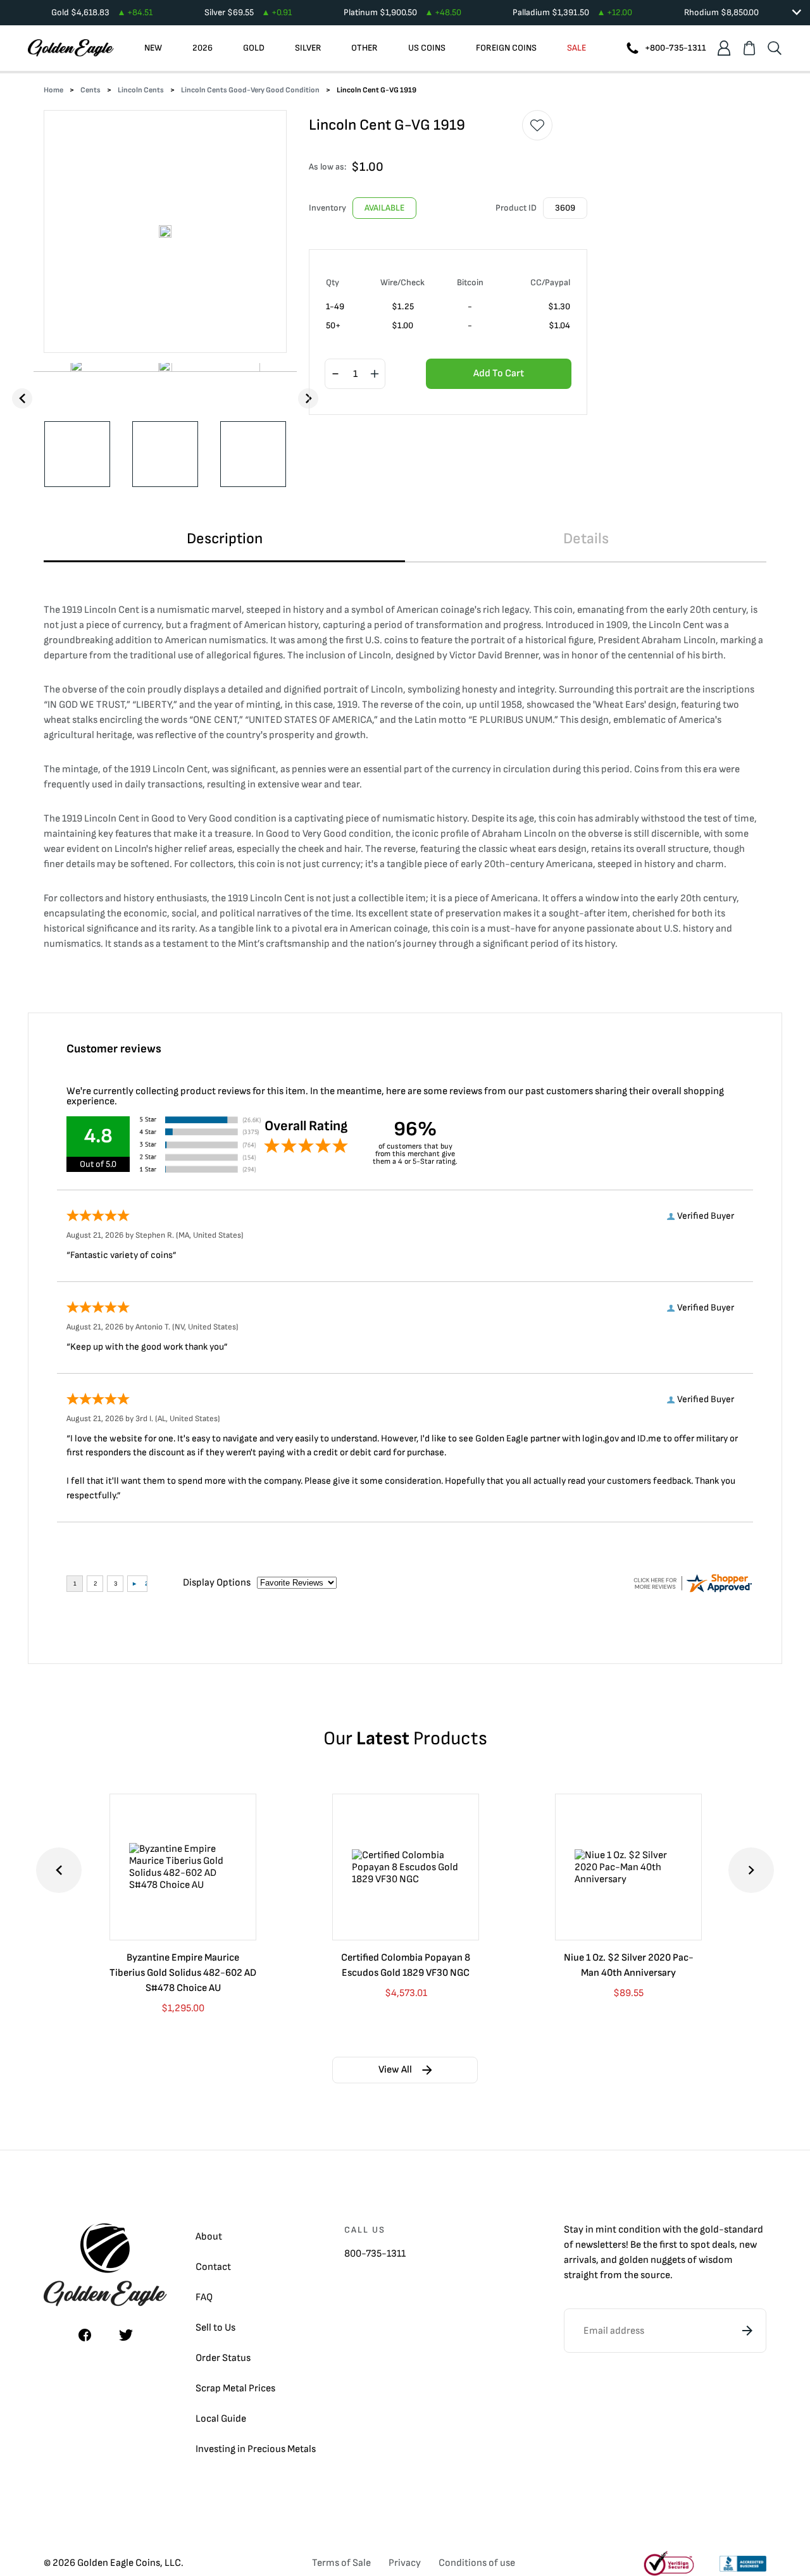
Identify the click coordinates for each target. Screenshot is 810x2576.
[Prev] (22, 398)
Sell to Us (215, 2328)
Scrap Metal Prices (235, 2388)
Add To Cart (499, 373)
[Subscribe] (747, 2331)
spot (700, 2245)
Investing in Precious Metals (256, 2449)
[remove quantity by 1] (335, 374)
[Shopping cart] (749, 48)
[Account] (724, 48)
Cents (90, 90)
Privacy (405, 2563)
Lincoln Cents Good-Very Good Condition (250, 90)
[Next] (308, 398)
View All (395, 2070)
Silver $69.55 (248, 12)
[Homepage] (71, 48)
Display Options (217, 1583)
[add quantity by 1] (375, 374)
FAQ (204, 2297)
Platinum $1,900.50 (402, 12)
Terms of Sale (341, 2563)
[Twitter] (126, 2335)
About (209, 2237)
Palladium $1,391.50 (572, 12)
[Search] (775, 48)
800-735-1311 (375, 2254)
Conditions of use (477, 2563)
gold (709, 2230)
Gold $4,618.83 (102, 12)
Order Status (223, 2358)
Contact (213, 2267)
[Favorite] (537, 125)
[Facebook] (85, 2335)
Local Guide (221, 2419)
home (53, 90)
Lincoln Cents (141, 90)
